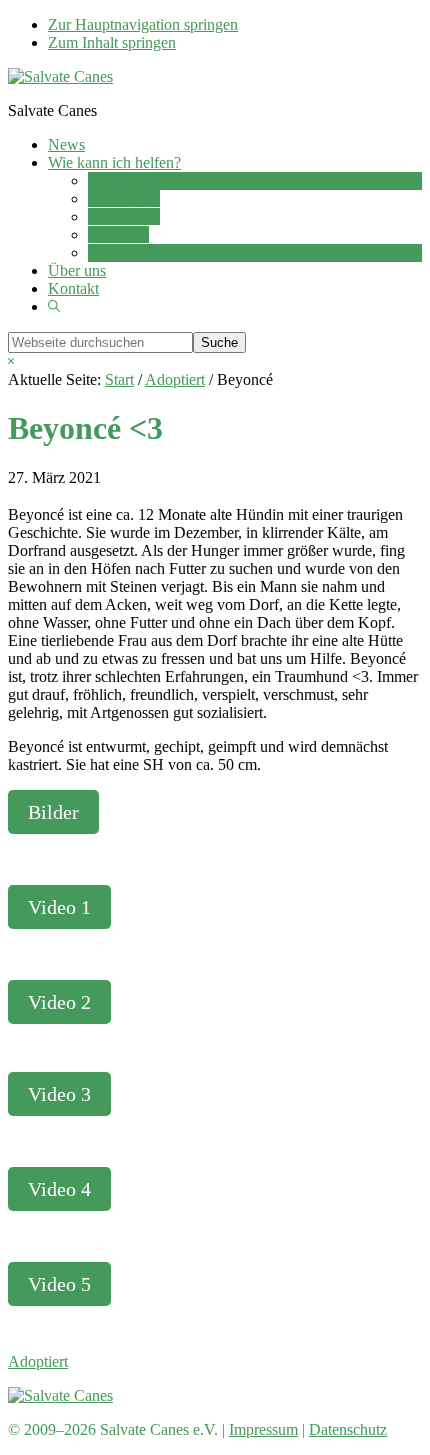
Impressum (263, 1429)
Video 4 (59, 1189)
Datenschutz (348, 1429)
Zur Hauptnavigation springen (143, 24)
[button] (54, 306)
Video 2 (59, 1002)
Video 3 (59, 1094)
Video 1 (59, 907)
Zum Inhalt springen (112, 42)
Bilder (53, 812)
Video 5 (59, 1284)
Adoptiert (38, 1361)
